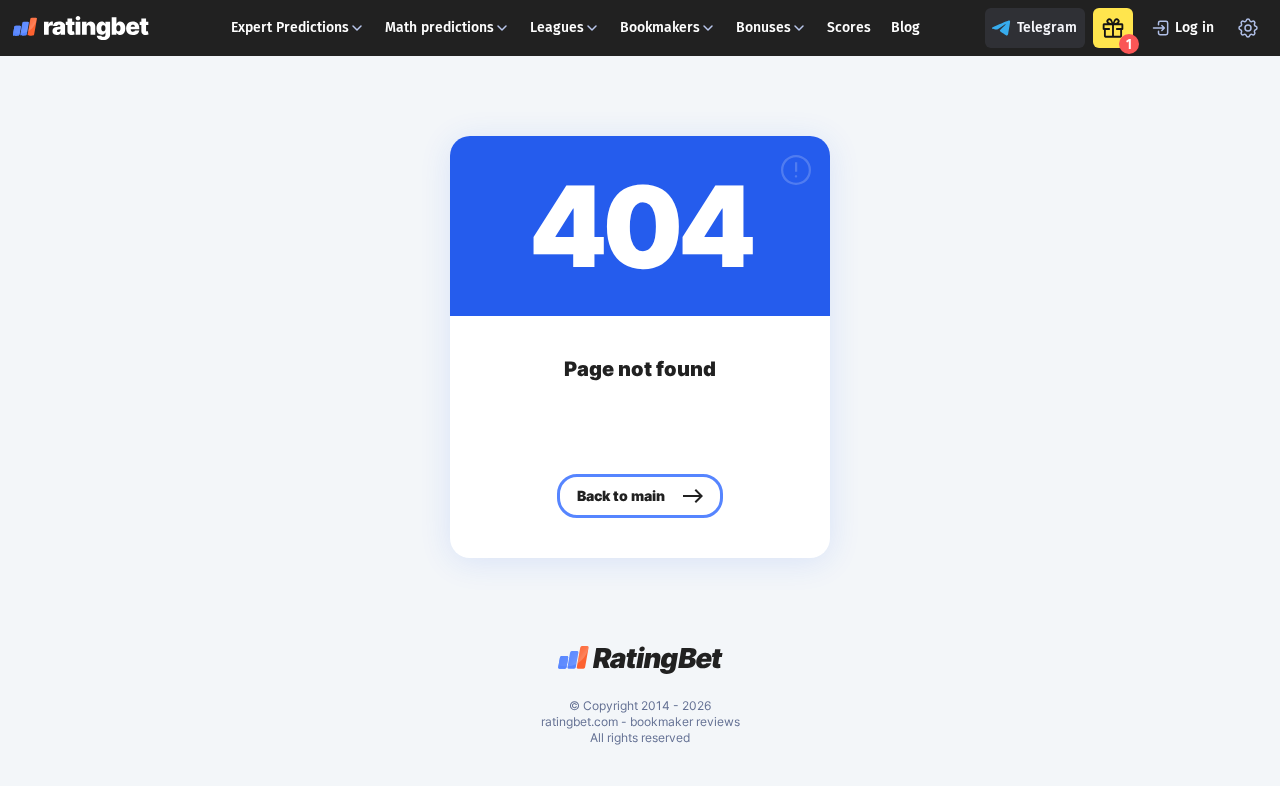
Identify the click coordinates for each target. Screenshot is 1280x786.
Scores (849, 27)
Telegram (1047, 27)
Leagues (557, 27)
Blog (905, 27)
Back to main (621, 495)
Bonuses (763, 27)
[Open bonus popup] (1113, 28)
